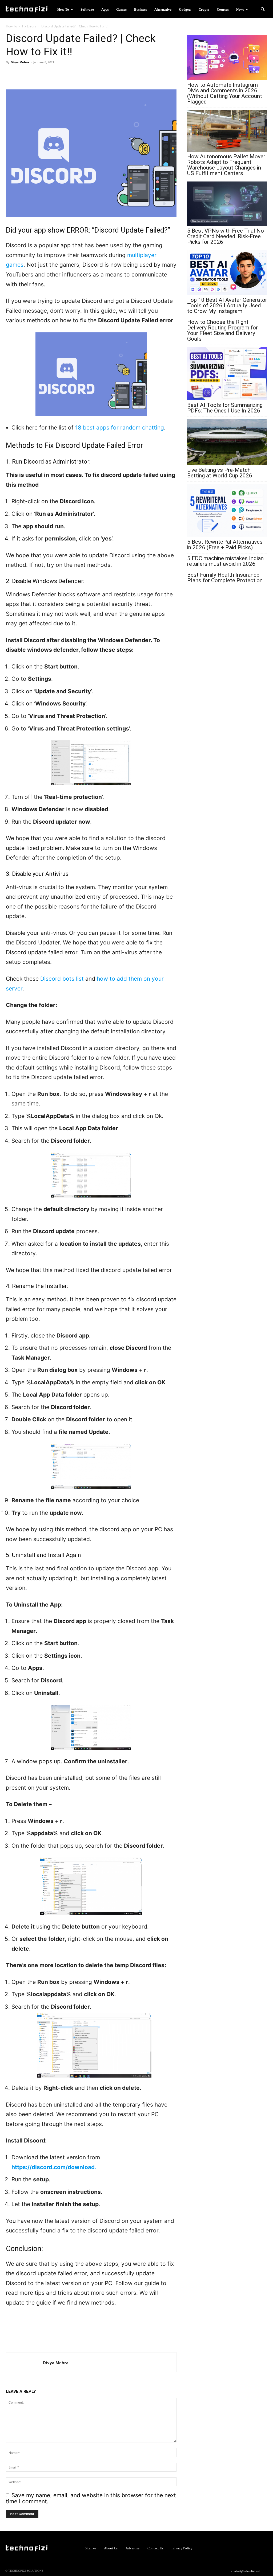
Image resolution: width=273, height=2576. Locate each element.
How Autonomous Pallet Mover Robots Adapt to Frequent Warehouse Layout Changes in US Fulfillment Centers (226, 165)
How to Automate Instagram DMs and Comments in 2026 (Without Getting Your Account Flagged (225, 93)
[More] (48, 74)
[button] (263, 9)
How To (11, 26)
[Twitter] (36, 74)
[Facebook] (23, 74)
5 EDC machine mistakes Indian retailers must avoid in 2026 (225, 561)
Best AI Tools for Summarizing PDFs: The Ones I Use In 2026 (225, 408)
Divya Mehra (20, 62)
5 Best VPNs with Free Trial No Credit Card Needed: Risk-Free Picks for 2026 (226, 236)
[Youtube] (263, 2548)
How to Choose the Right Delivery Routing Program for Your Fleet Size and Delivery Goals (222, 331)
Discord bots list (62, 979)
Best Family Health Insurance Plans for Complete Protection (225, 578)
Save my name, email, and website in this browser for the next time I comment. (91, 2498)
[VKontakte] (254, 2548)
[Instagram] (235, 2548)
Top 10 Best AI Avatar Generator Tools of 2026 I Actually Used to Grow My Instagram (227, 306)
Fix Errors (29, 26)
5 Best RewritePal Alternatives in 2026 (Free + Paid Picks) (225, 545)
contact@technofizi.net (246, 2571)
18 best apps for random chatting (120, 428)
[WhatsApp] (11, 74)
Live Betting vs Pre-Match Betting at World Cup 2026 (220, 473)
